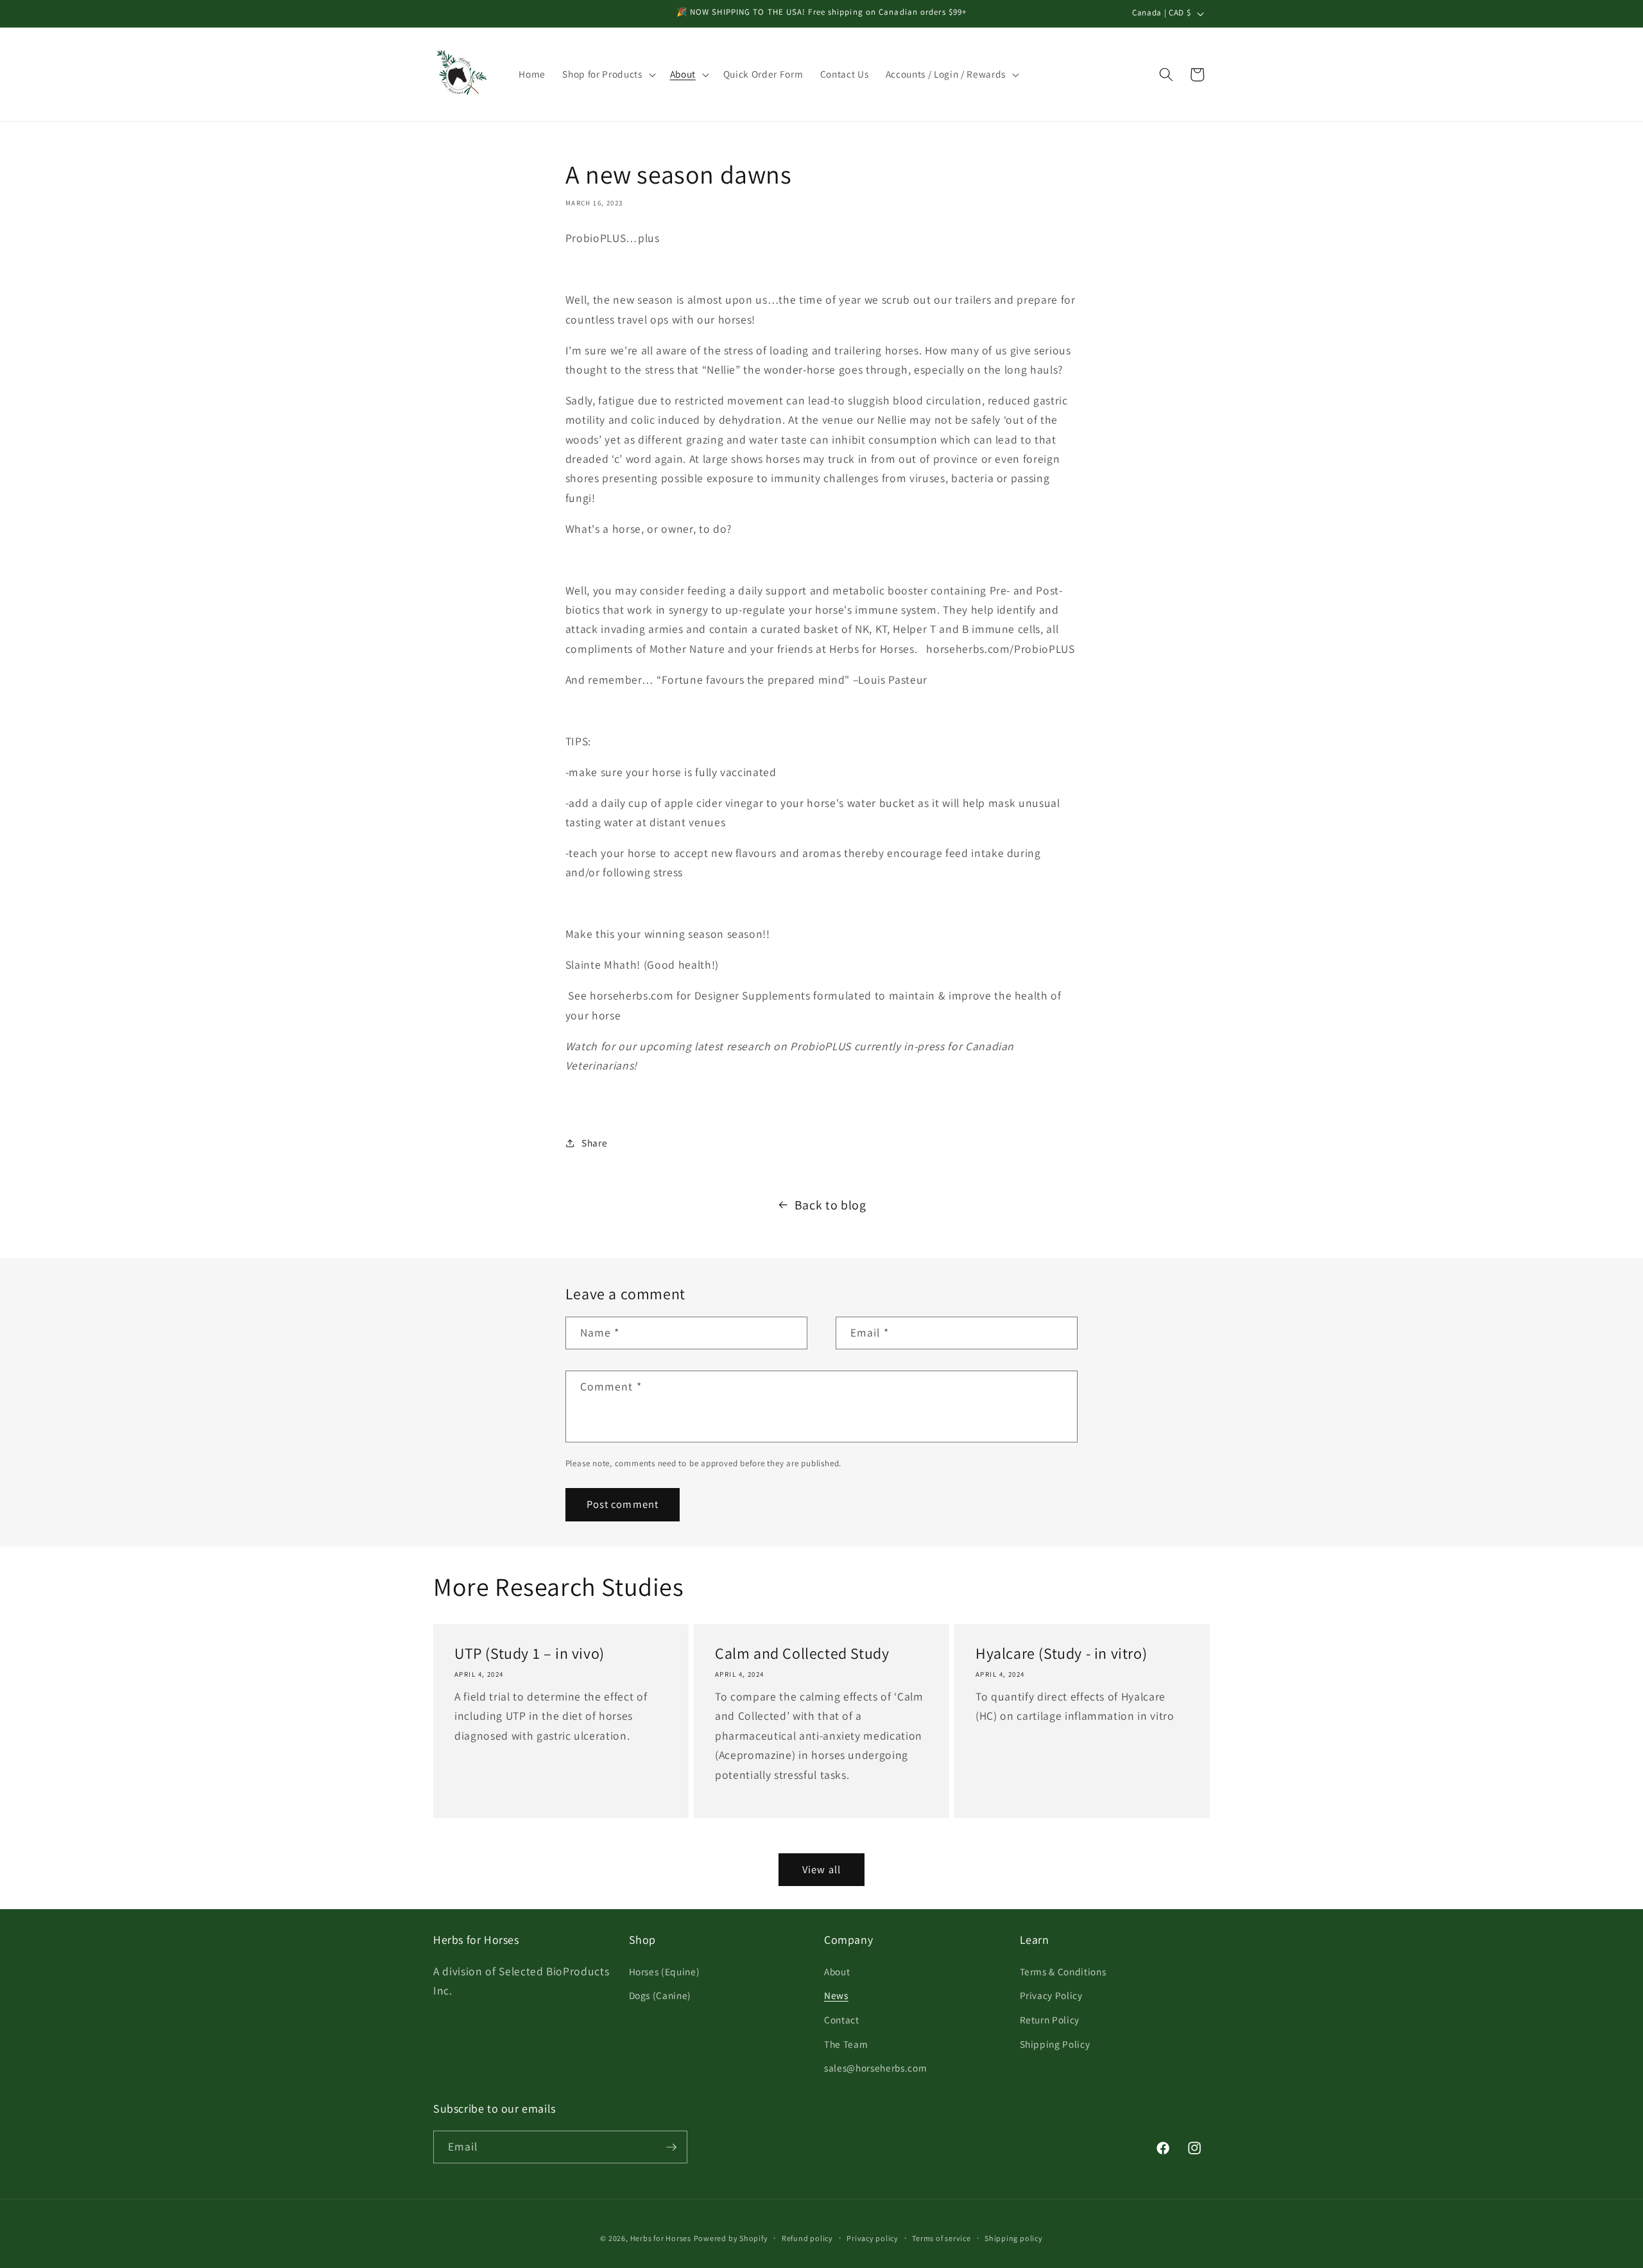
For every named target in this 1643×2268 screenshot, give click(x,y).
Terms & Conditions (1063, 1971)
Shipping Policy (1055, 2044)
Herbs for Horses (661, 2238)
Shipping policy (1014, 2238)
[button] (607, 74)
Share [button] (594, 1143)
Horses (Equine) (665, 1971)
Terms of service (941, 2238)
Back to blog (830, 1205)
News (836, 1995)
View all (821, 1869)
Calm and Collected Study (802, 1653)
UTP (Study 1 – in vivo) (529, 1653)
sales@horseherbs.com (875, 2068)
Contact (842, 2020)
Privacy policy (873, 2238)
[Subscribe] (671, 2147)
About (837, 1971)
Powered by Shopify (731, 2238)
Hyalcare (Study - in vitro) (1061, 1653)
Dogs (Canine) (660, 1995)
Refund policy (807, 2238)
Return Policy (1050, 2020)
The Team (846, 2044)
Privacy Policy (1051, 1995)
